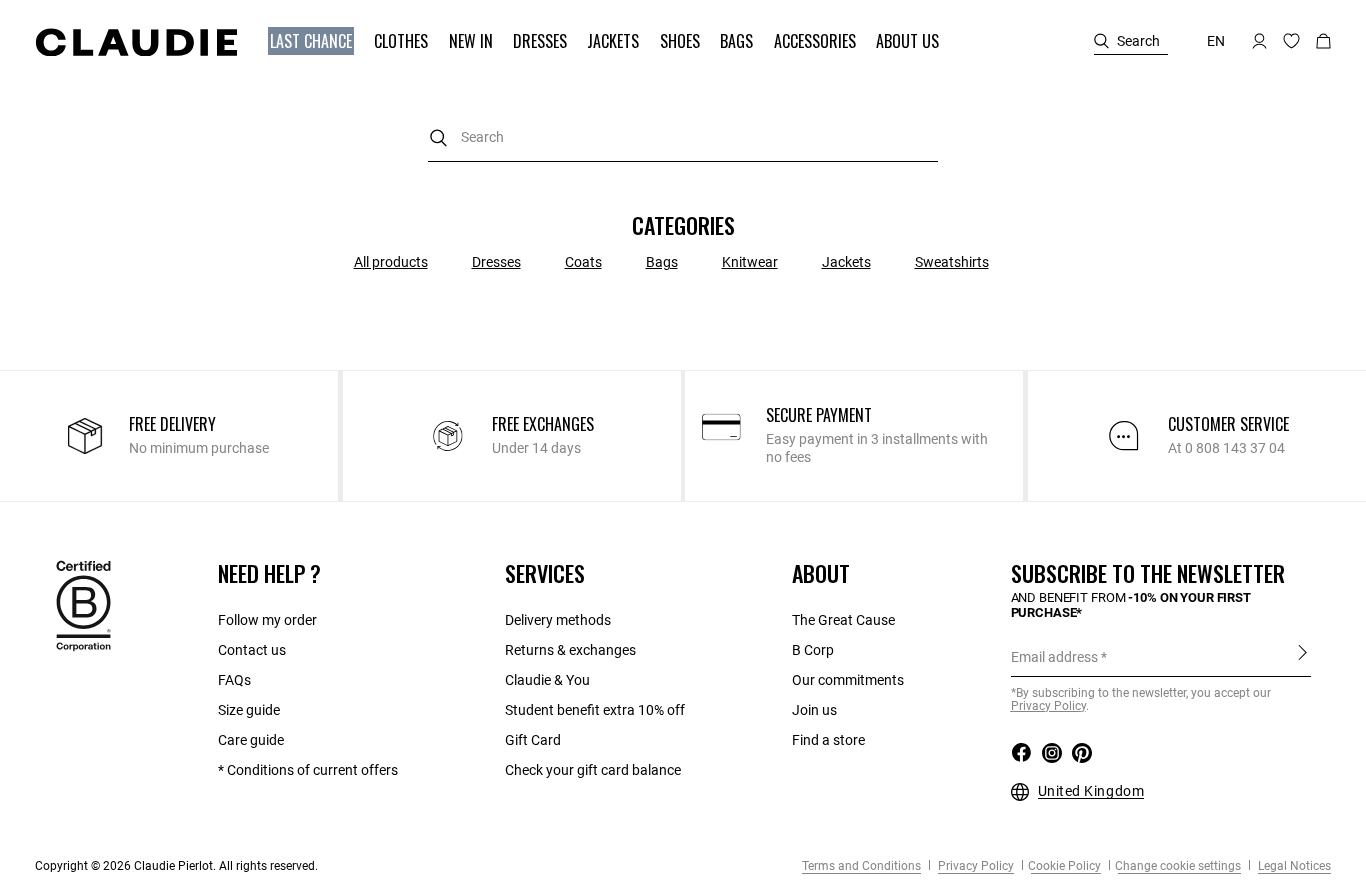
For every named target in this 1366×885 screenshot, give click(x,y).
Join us (814, 710)
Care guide (251, 740)
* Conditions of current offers (308, 770)
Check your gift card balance (593, 770)
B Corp (813, 650)
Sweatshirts (952, 262)
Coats (583, 262)
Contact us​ (252, 650)
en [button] (1216, 41)
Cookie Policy (1064, 866)
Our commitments (848, 680)
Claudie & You (547, 680)
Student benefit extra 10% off (595, 710)
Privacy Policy (974, 866)
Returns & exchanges (570, 650)
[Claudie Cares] (83, 605)
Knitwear (750, 262)
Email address (1054, 657)
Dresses (496, 262)
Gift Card (533, 740)
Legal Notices (1293, 866)
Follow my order (267, 620)
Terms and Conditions (861, 866)
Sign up (1302, 656)
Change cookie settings (1178, 866)
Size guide (249, 710)
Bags (662, 262)
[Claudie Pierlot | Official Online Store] (136, 42)
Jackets (846, 262)
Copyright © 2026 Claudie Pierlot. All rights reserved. (176, 866)
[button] (313, 41)
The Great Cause (843, 620)
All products (391, 262)
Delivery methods (558, 620)
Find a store (828, 740)
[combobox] (683, 137)
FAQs (234, 680)
